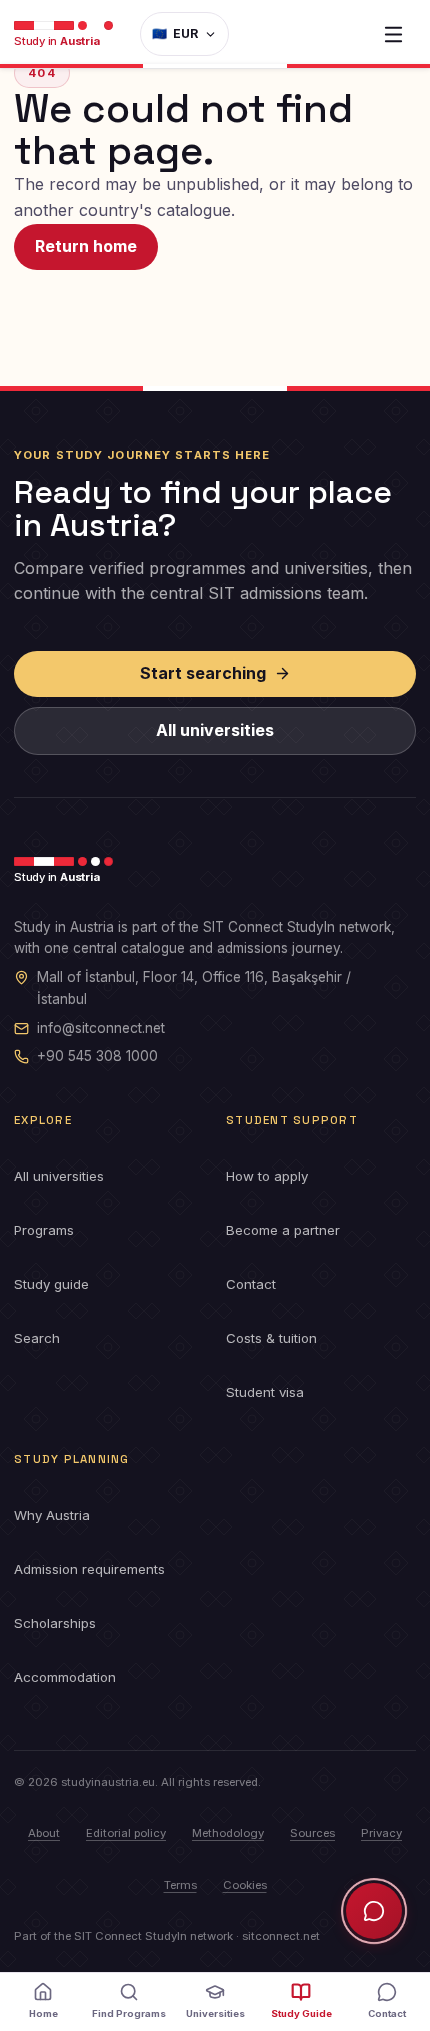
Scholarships (55, 1623)
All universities (215, 730)
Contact (251, 1284)
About (44, 1833)
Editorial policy (126, 1833)
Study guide (51, 1284)
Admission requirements (89, 1569)
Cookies (245, 1885)
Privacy (381, 1833)
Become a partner (283, 1230)
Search (37, 1338)
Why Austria (52, 1515)
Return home (86, 246)
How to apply (267, 1176)
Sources (312, 1833)
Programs (44, 1230)
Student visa (265, 1392)
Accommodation (65, 1677)
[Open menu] (393, 34)
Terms (180, 1885)
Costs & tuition (271, 1338)
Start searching (203, 673)
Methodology (228, 1833)
